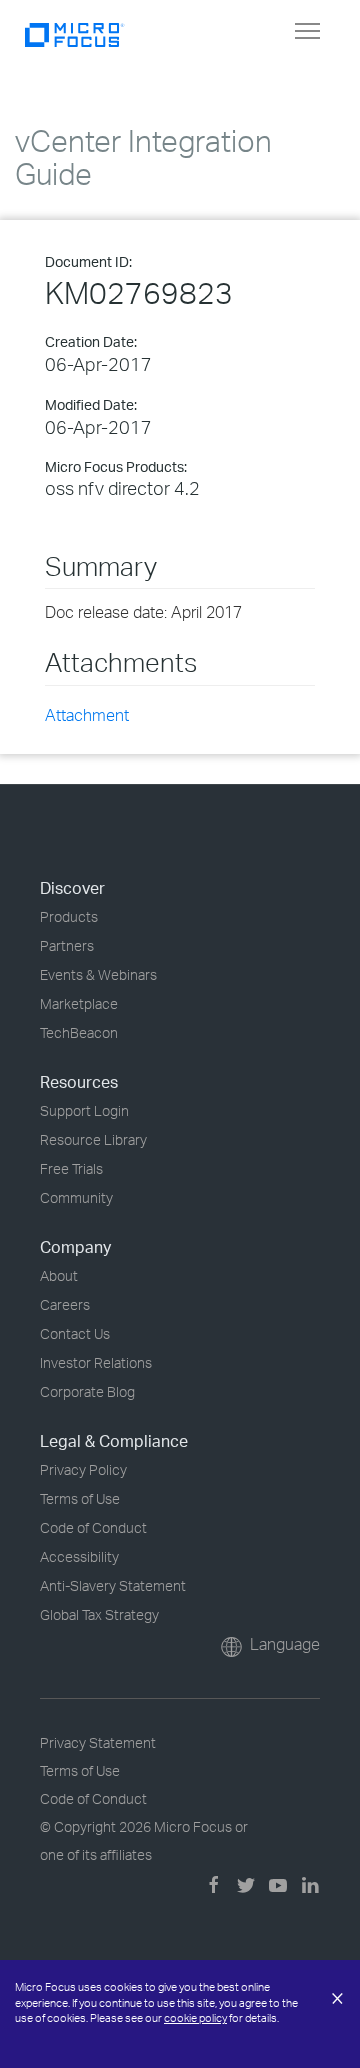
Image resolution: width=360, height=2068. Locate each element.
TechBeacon (79, 1032)
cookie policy (195, 2018)
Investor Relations (96, 1362)
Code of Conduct (93, 1527)
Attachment (87, 715)
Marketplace (79, 1003)
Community (76, 1197)
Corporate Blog (87, 1391)
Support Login (84, 1110)
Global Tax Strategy (99, 1614)
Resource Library (93, 1139)
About (59, 1275)
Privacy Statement (98, 1742)
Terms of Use (80, 1498)
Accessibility (79, 1556)
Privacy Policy (83, 1469)
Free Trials (71, 1168)
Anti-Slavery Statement (113, 1585)
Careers (65, 1304)
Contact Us (75, 1333)
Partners (67, 945)
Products (69, 916)
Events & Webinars (98, 974)
